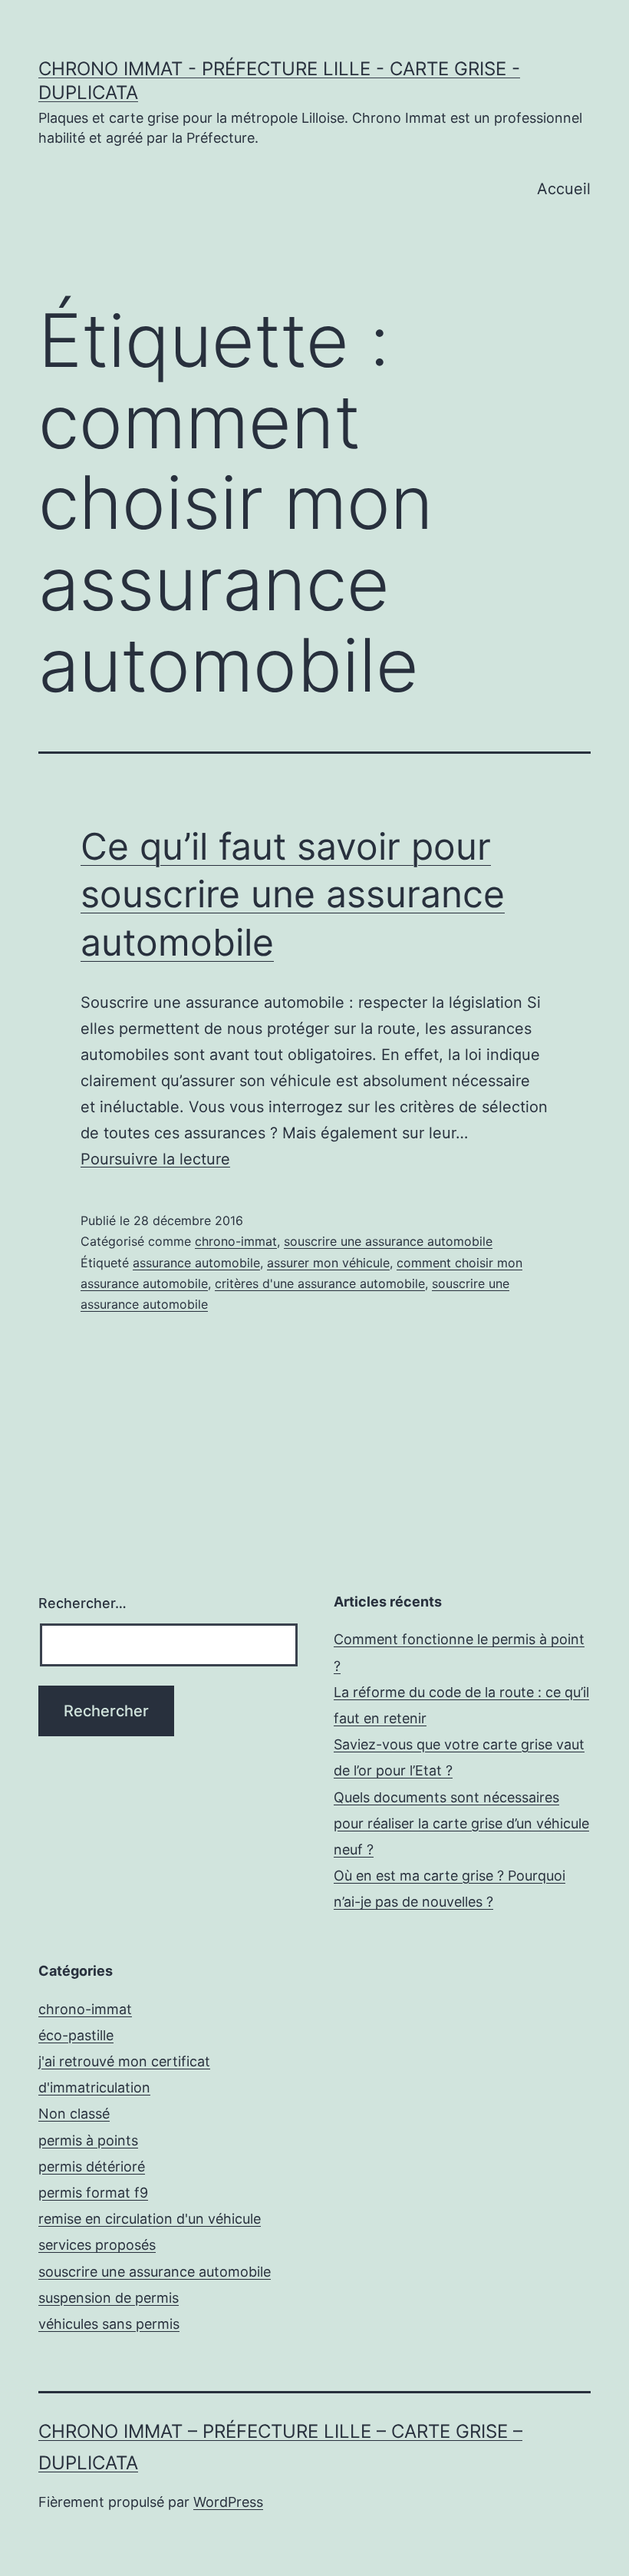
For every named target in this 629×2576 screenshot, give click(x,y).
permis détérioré (92, 2166)
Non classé (74, 2114)
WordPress (228, 2502)
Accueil (564, 189)
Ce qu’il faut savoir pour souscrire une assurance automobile (293, 894)
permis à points (88, 2140)
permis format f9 (93, 2193)
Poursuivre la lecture (155, 1159)
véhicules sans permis (109, 2324)
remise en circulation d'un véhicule (150, 2219)
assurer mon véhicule (328, 1263)
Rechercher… (82, 1603)
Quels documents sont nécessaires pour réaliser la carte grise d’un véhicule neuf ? (461, 1823)
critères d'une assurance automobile (320, 1283)
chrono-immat (236, 1241)
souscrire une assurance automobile (388, 1241)
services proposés (97, 2245)
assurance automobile (196, 1263)
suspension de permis (109, 2298)
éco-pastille (76, 2035)
